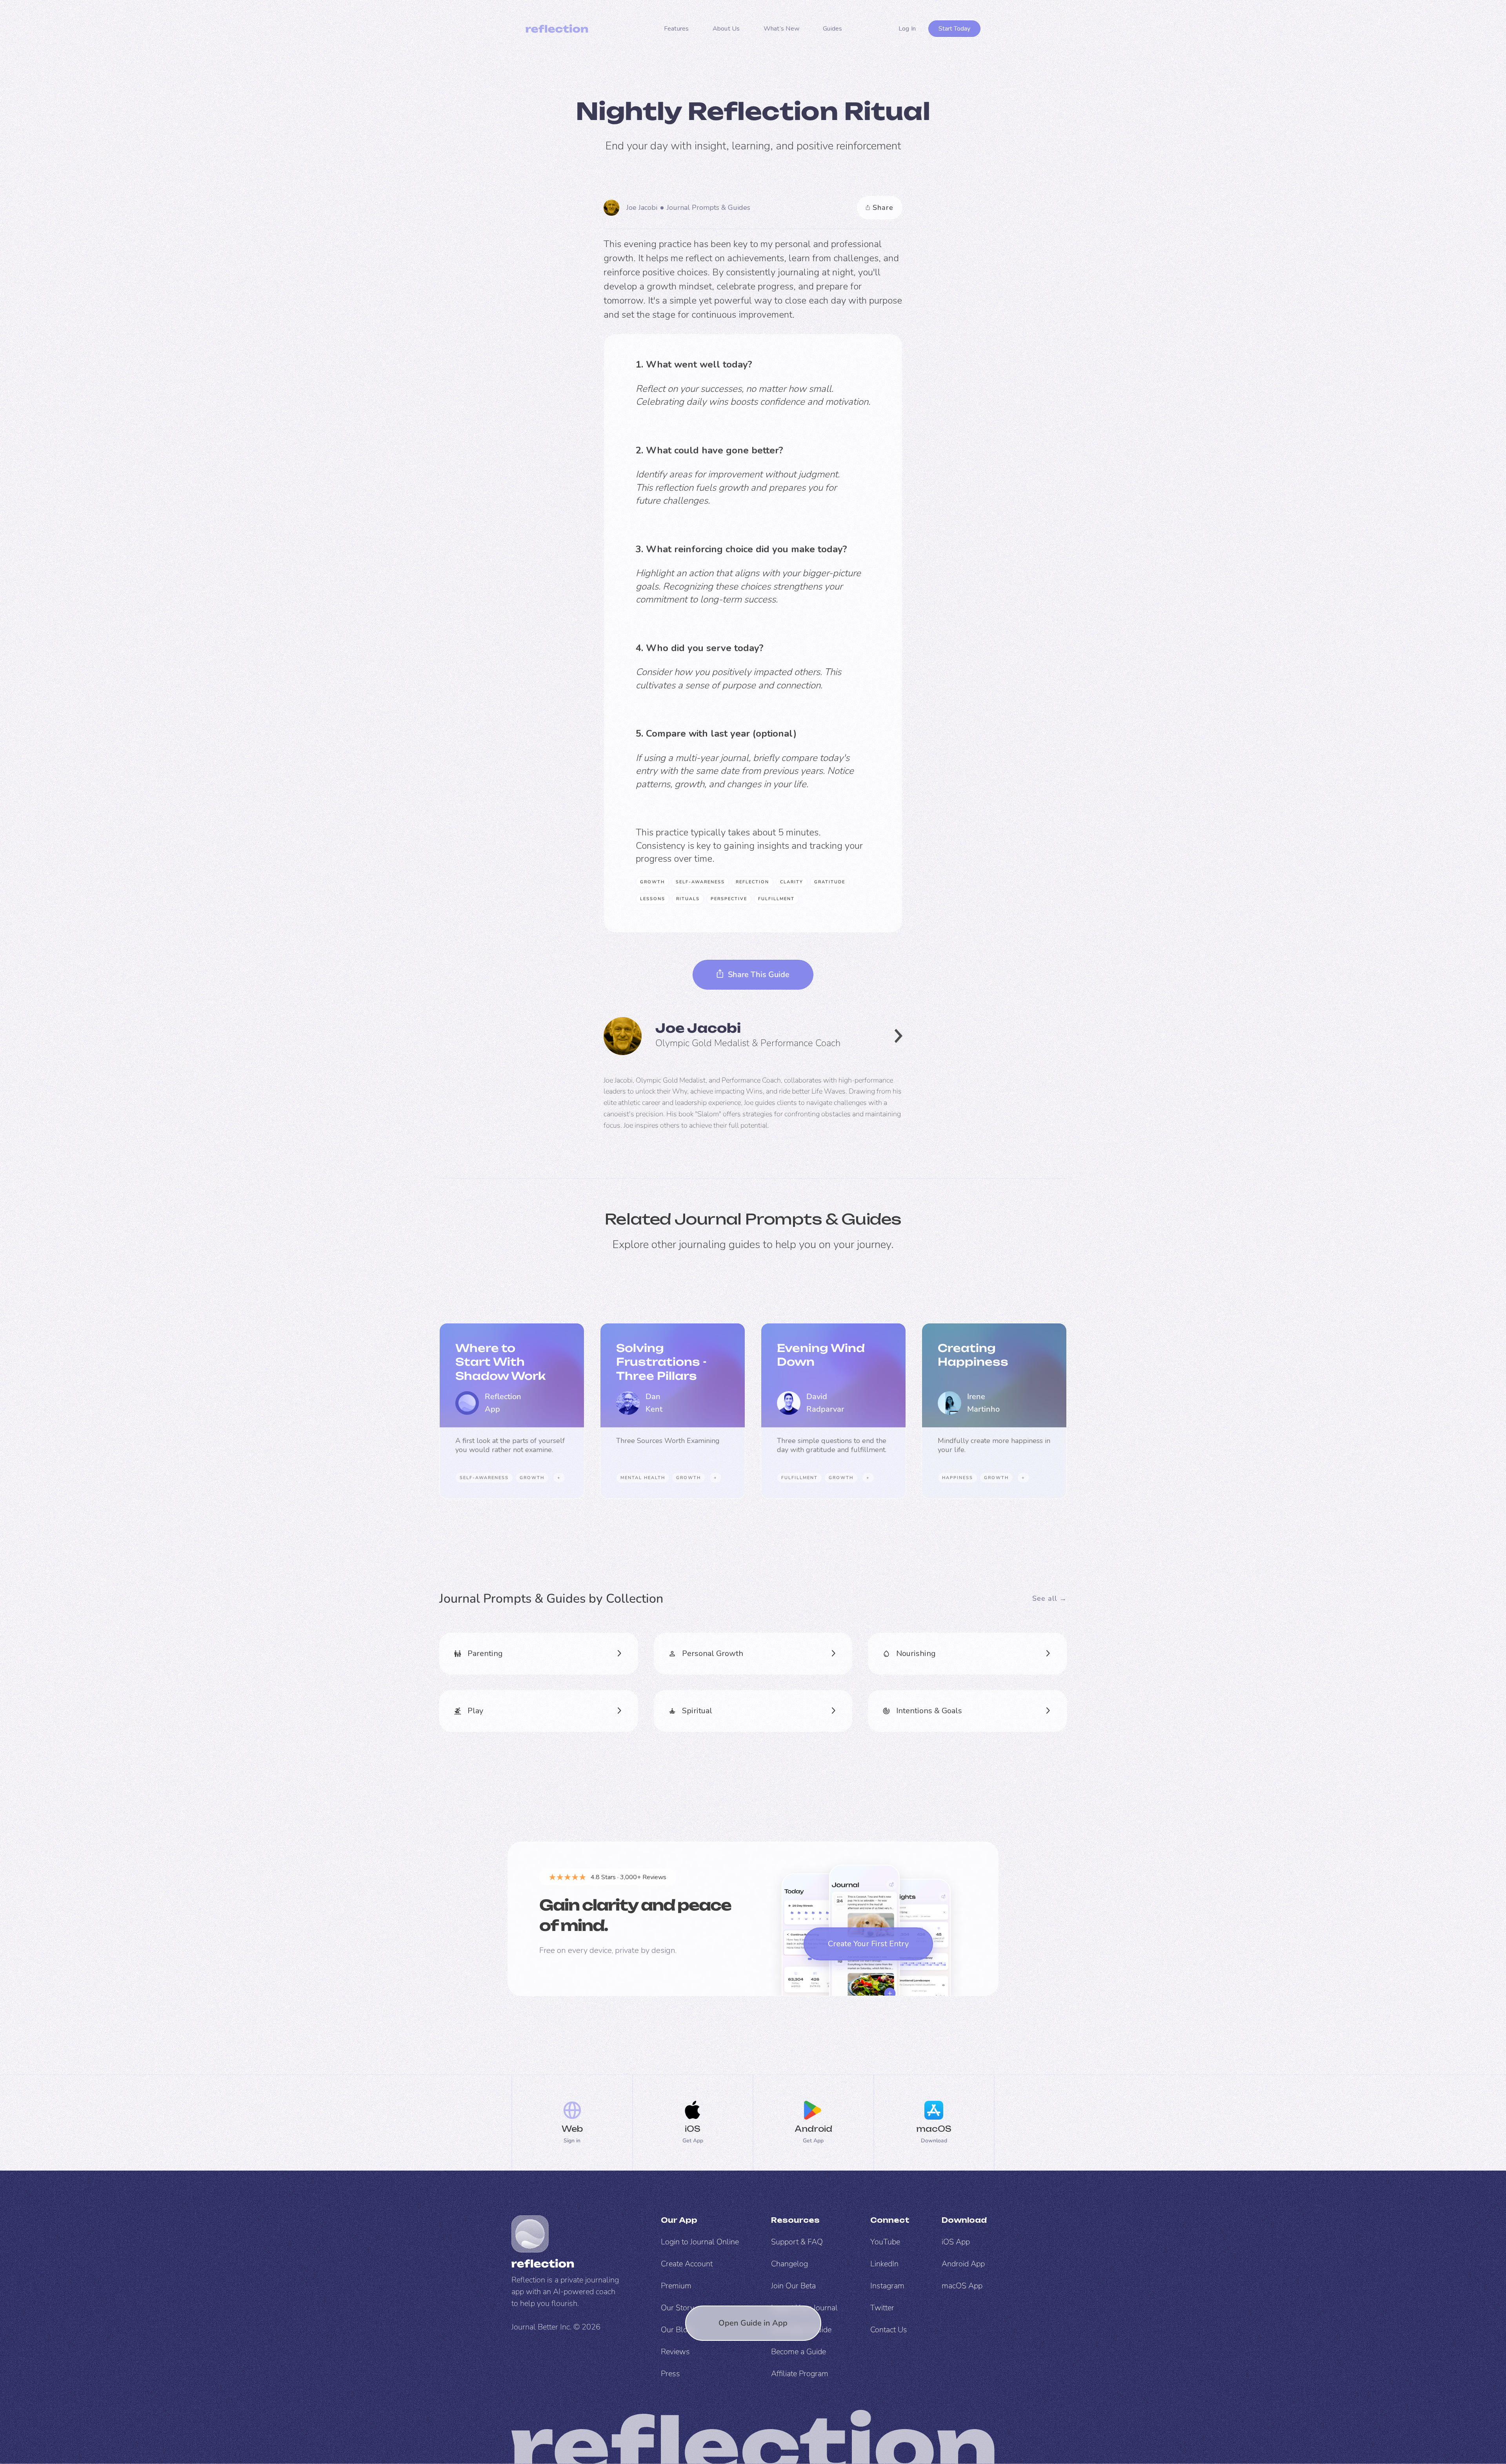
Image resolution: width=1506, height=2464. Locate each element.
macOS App (962, 2286)
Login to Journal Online (700, 2242)
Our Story (678, 2308)
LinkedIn (884, 2264)
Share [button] (883, 207)
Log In (907, 29)
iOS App (956, 2242)
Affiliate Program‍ (800, 2374)
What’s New (782, 29)
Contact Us (889, 2330)
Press (670, 2374)
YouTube (885, 2242)
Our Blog (676, 2330)
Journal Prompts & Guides (708, 207)
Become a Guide (798, 2352)
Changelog (789, 2264)
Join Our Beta (793, 2286)
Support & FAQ (797, 2242)
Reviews (675, 2352)
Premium (676, 2286)
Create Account (687, 2264)
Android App (963, 2264)
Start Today (954, 29)
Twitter (882, 2308)
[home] (557, 29)
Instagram (887, 2286)
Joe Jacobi (642, 207)
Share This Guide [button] (759, 974)
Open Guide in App (753, 2323)
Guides (833, 29)
